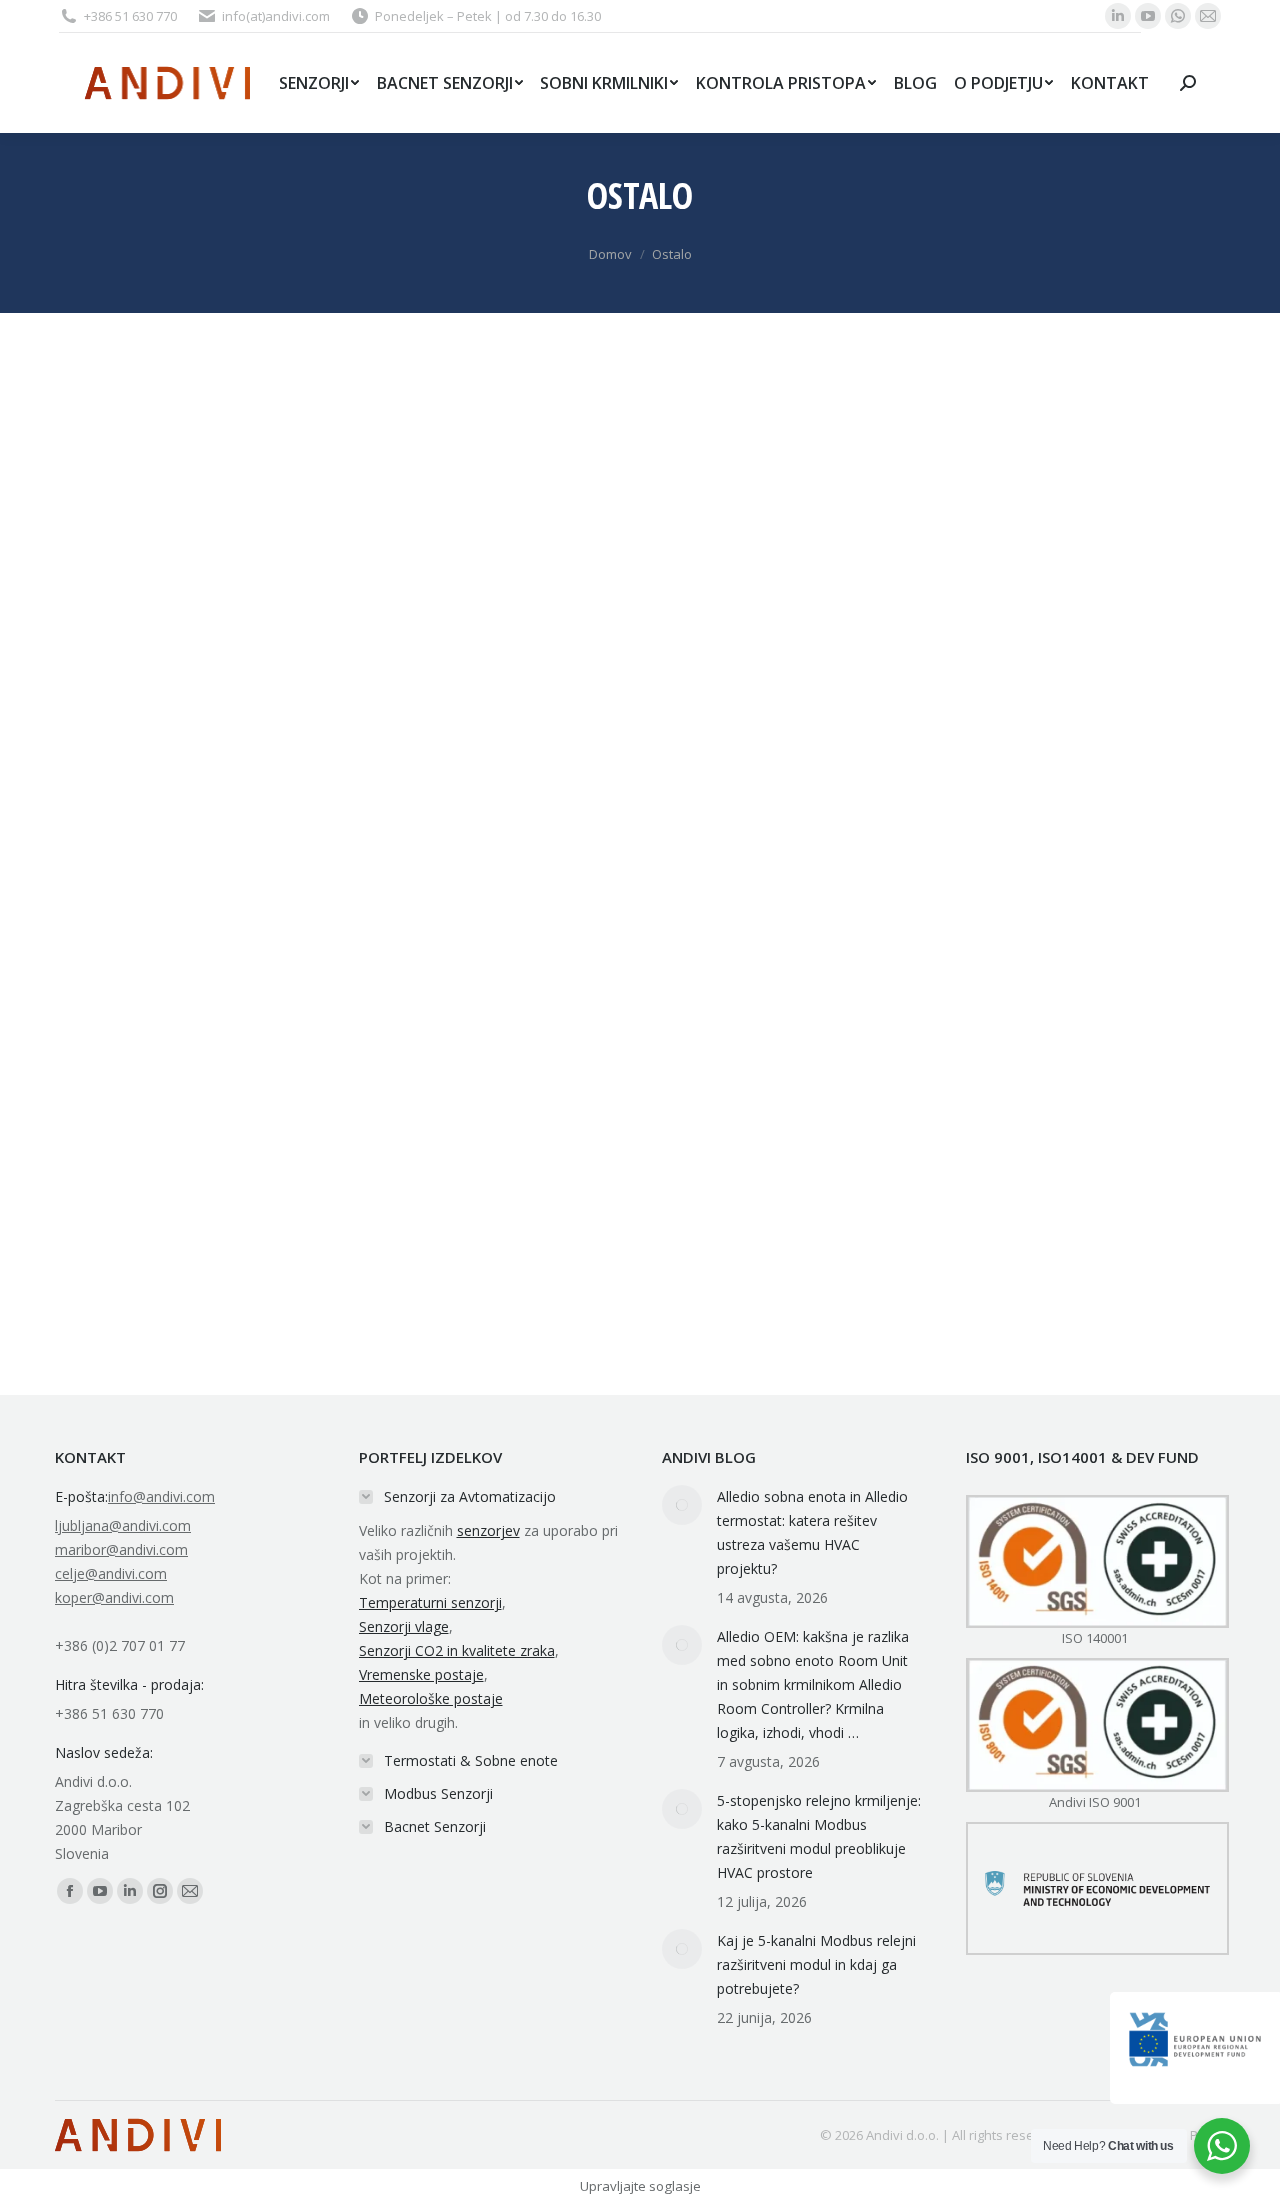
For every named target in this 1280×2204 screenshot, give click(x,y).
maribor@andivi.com (121, 1549)
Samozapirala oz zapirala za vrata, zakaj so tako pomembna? (323, 1322)
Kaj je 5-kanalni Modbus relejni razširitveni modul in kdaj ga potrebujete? (816, 1964)
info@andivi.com (161, 1496)
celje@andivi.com (111, 1573)
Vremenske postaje (421, 1674)
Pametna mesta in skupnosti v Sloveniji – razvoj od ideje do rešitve (349, 985)
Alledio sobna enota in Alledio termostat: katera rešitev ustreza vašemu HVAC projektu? (812, 1532)
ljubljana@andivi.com (123, 1525)
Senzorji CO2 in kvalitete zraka (457, 1650)
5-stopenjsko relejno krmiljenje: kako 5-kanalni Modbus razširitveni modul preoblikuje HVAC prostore (819, 1836)
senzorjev (488, 1530)
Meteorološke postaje (431, 1698)
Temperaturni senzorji (430, 1602)
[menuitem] (319, 83)
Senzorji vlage (404, 1626)
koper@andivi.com (114, 1597)
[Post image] (682, 1505)
